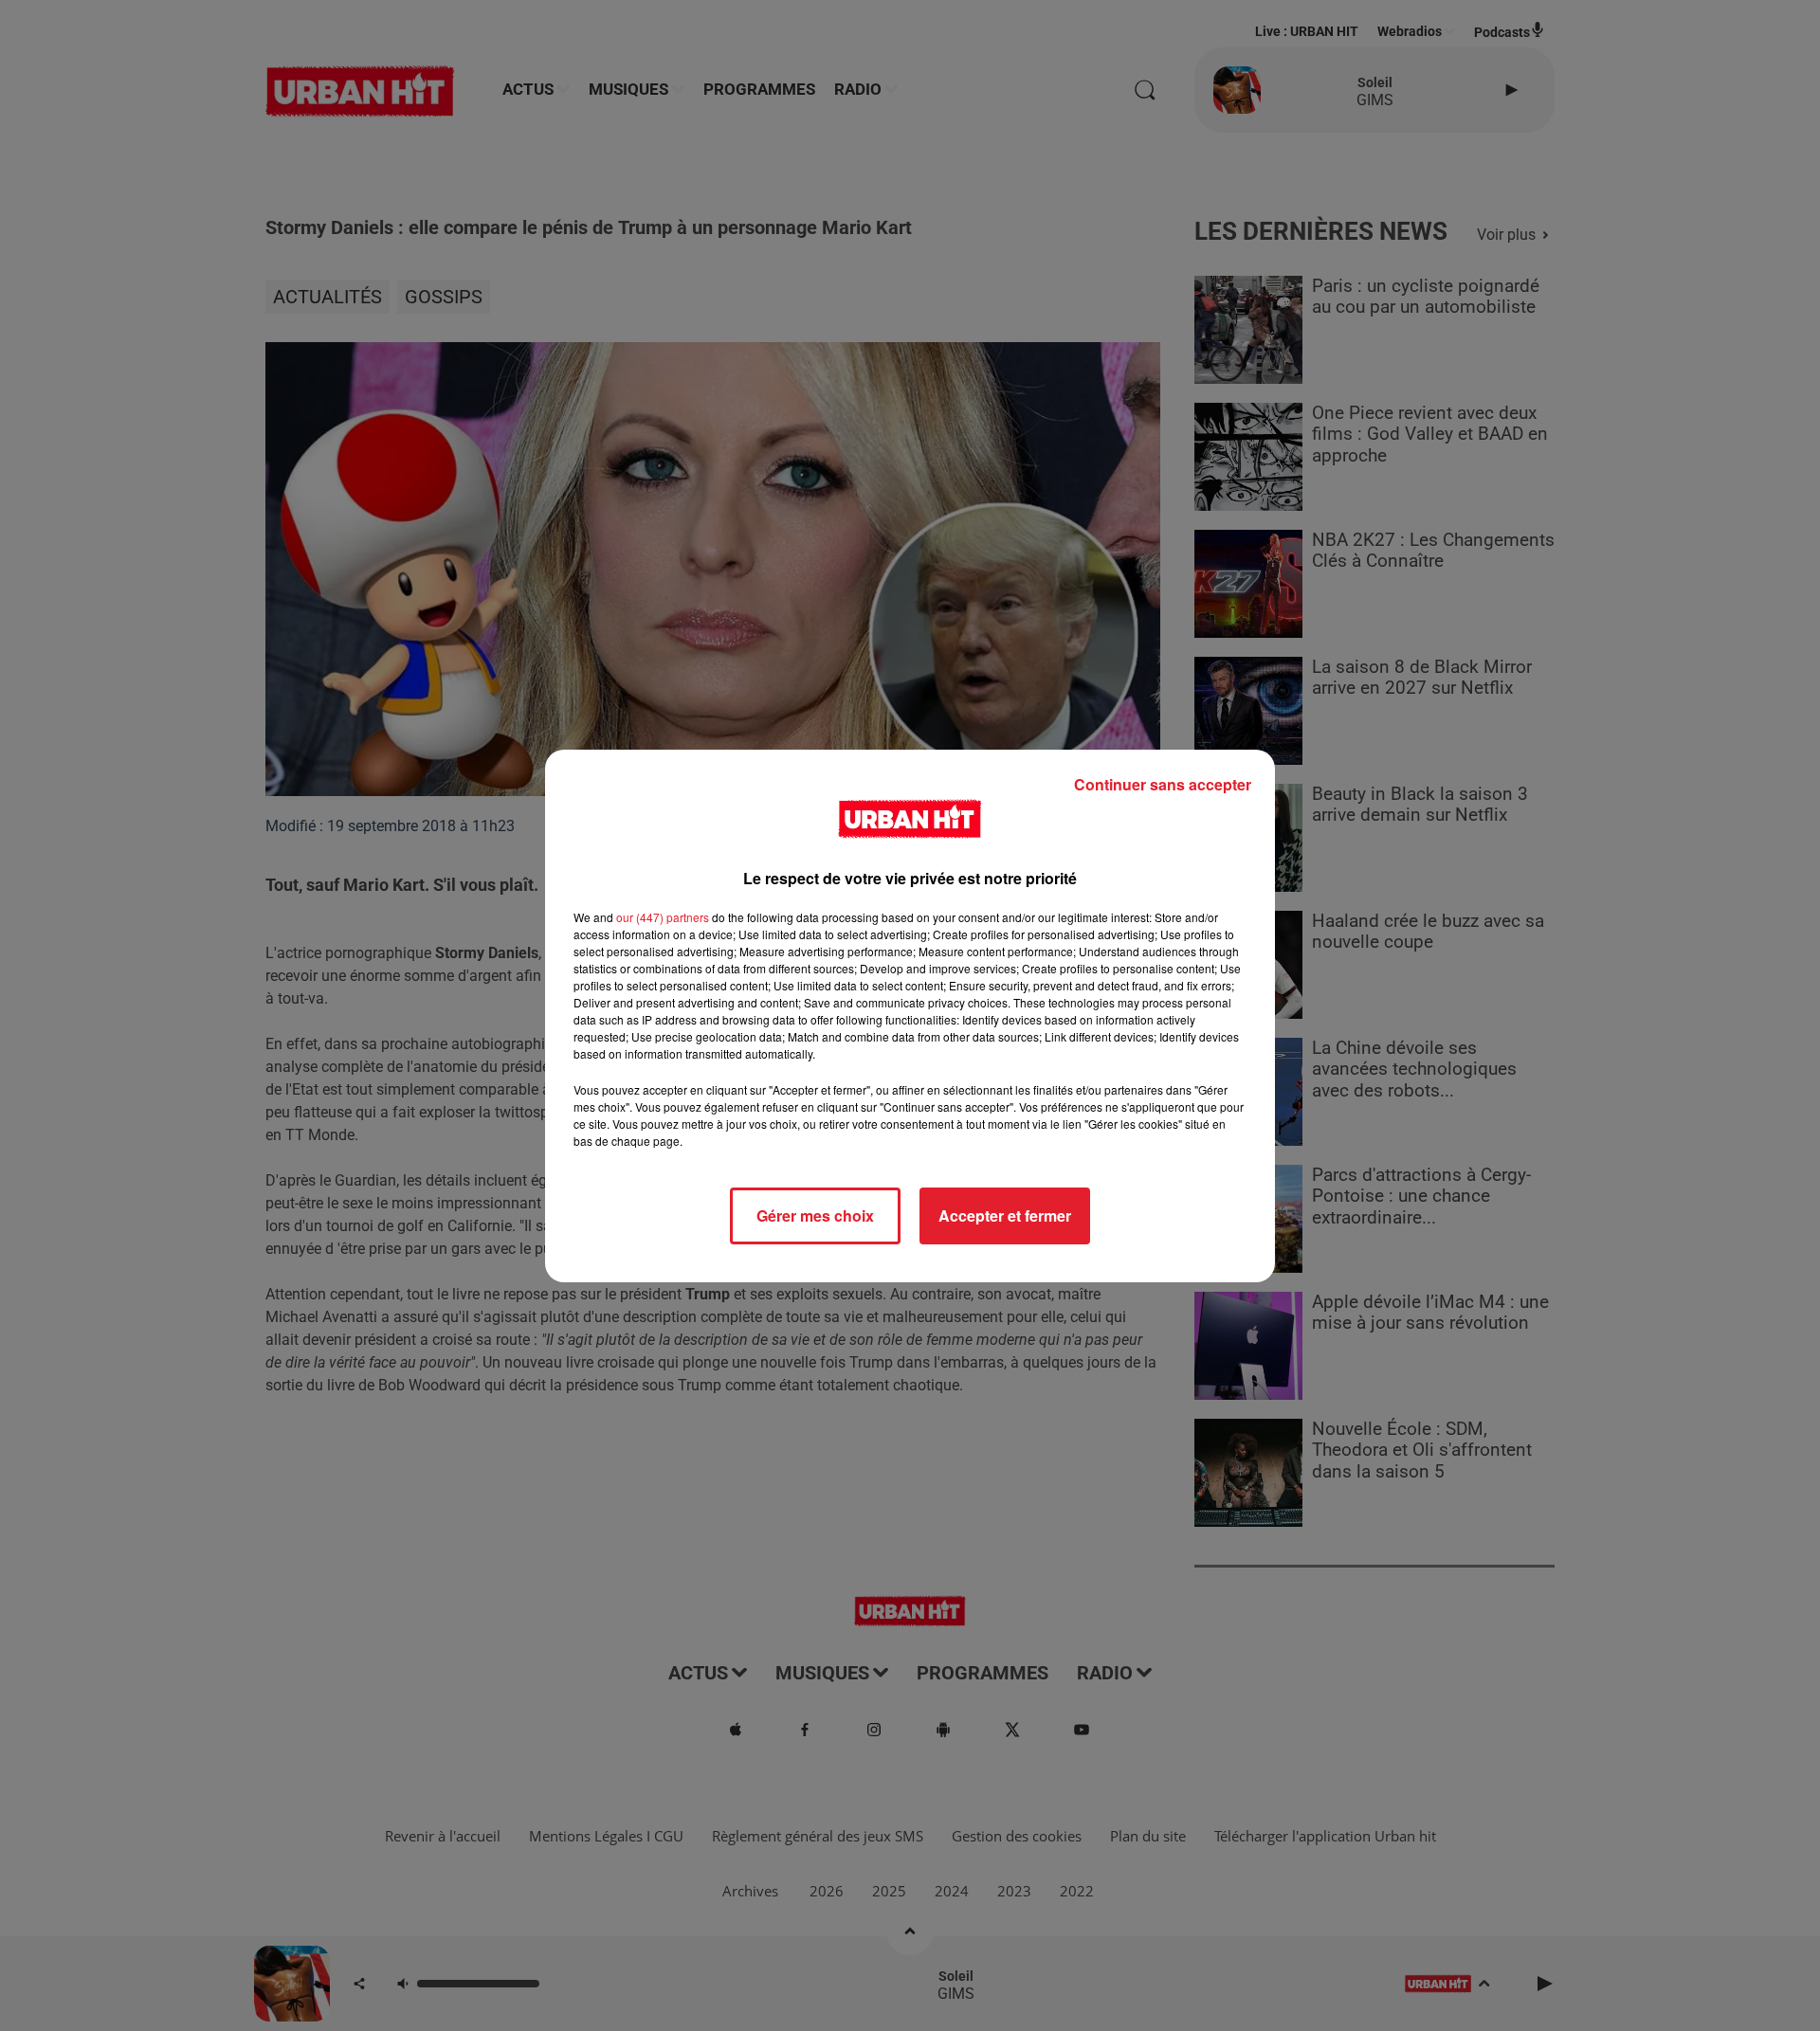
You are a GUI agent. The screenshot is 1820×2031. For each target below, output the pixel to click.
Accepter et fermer (1005, 1215)
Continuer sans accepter (1163, 784)
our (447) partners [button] (663, 917)
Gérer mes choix (815, 1215)
